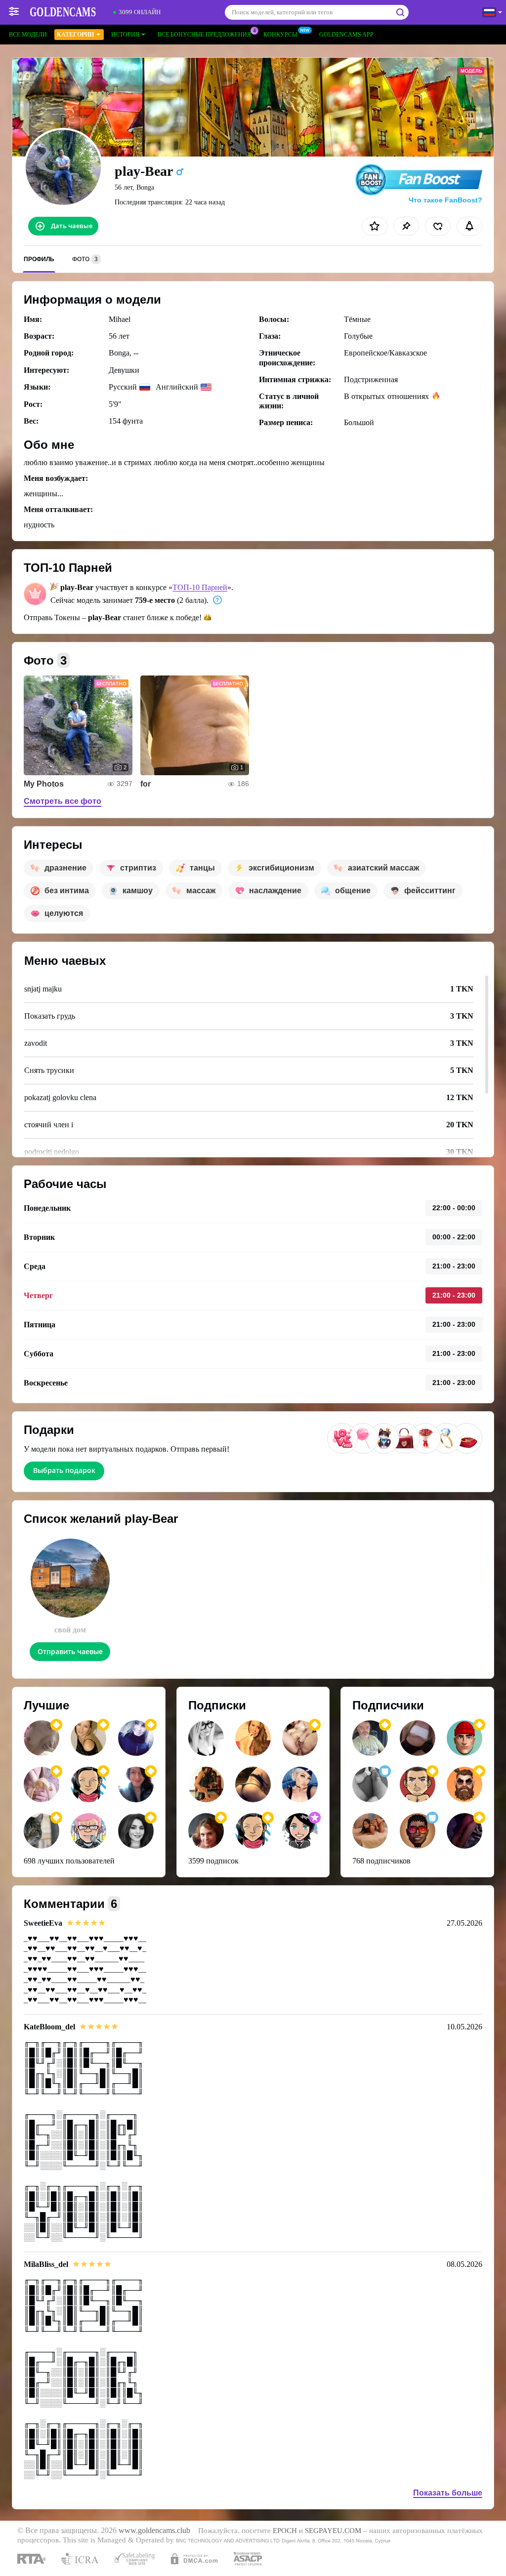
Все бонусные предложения (204, 35)
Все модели (28, 35)
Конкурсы (280, 35)
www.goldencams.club (154, 2531)
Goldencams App (346, 35)
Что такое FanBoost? (445, 200)
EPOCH (285, 2531)
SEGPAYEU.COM (333, 2531)
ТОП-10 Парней (200, 587)
